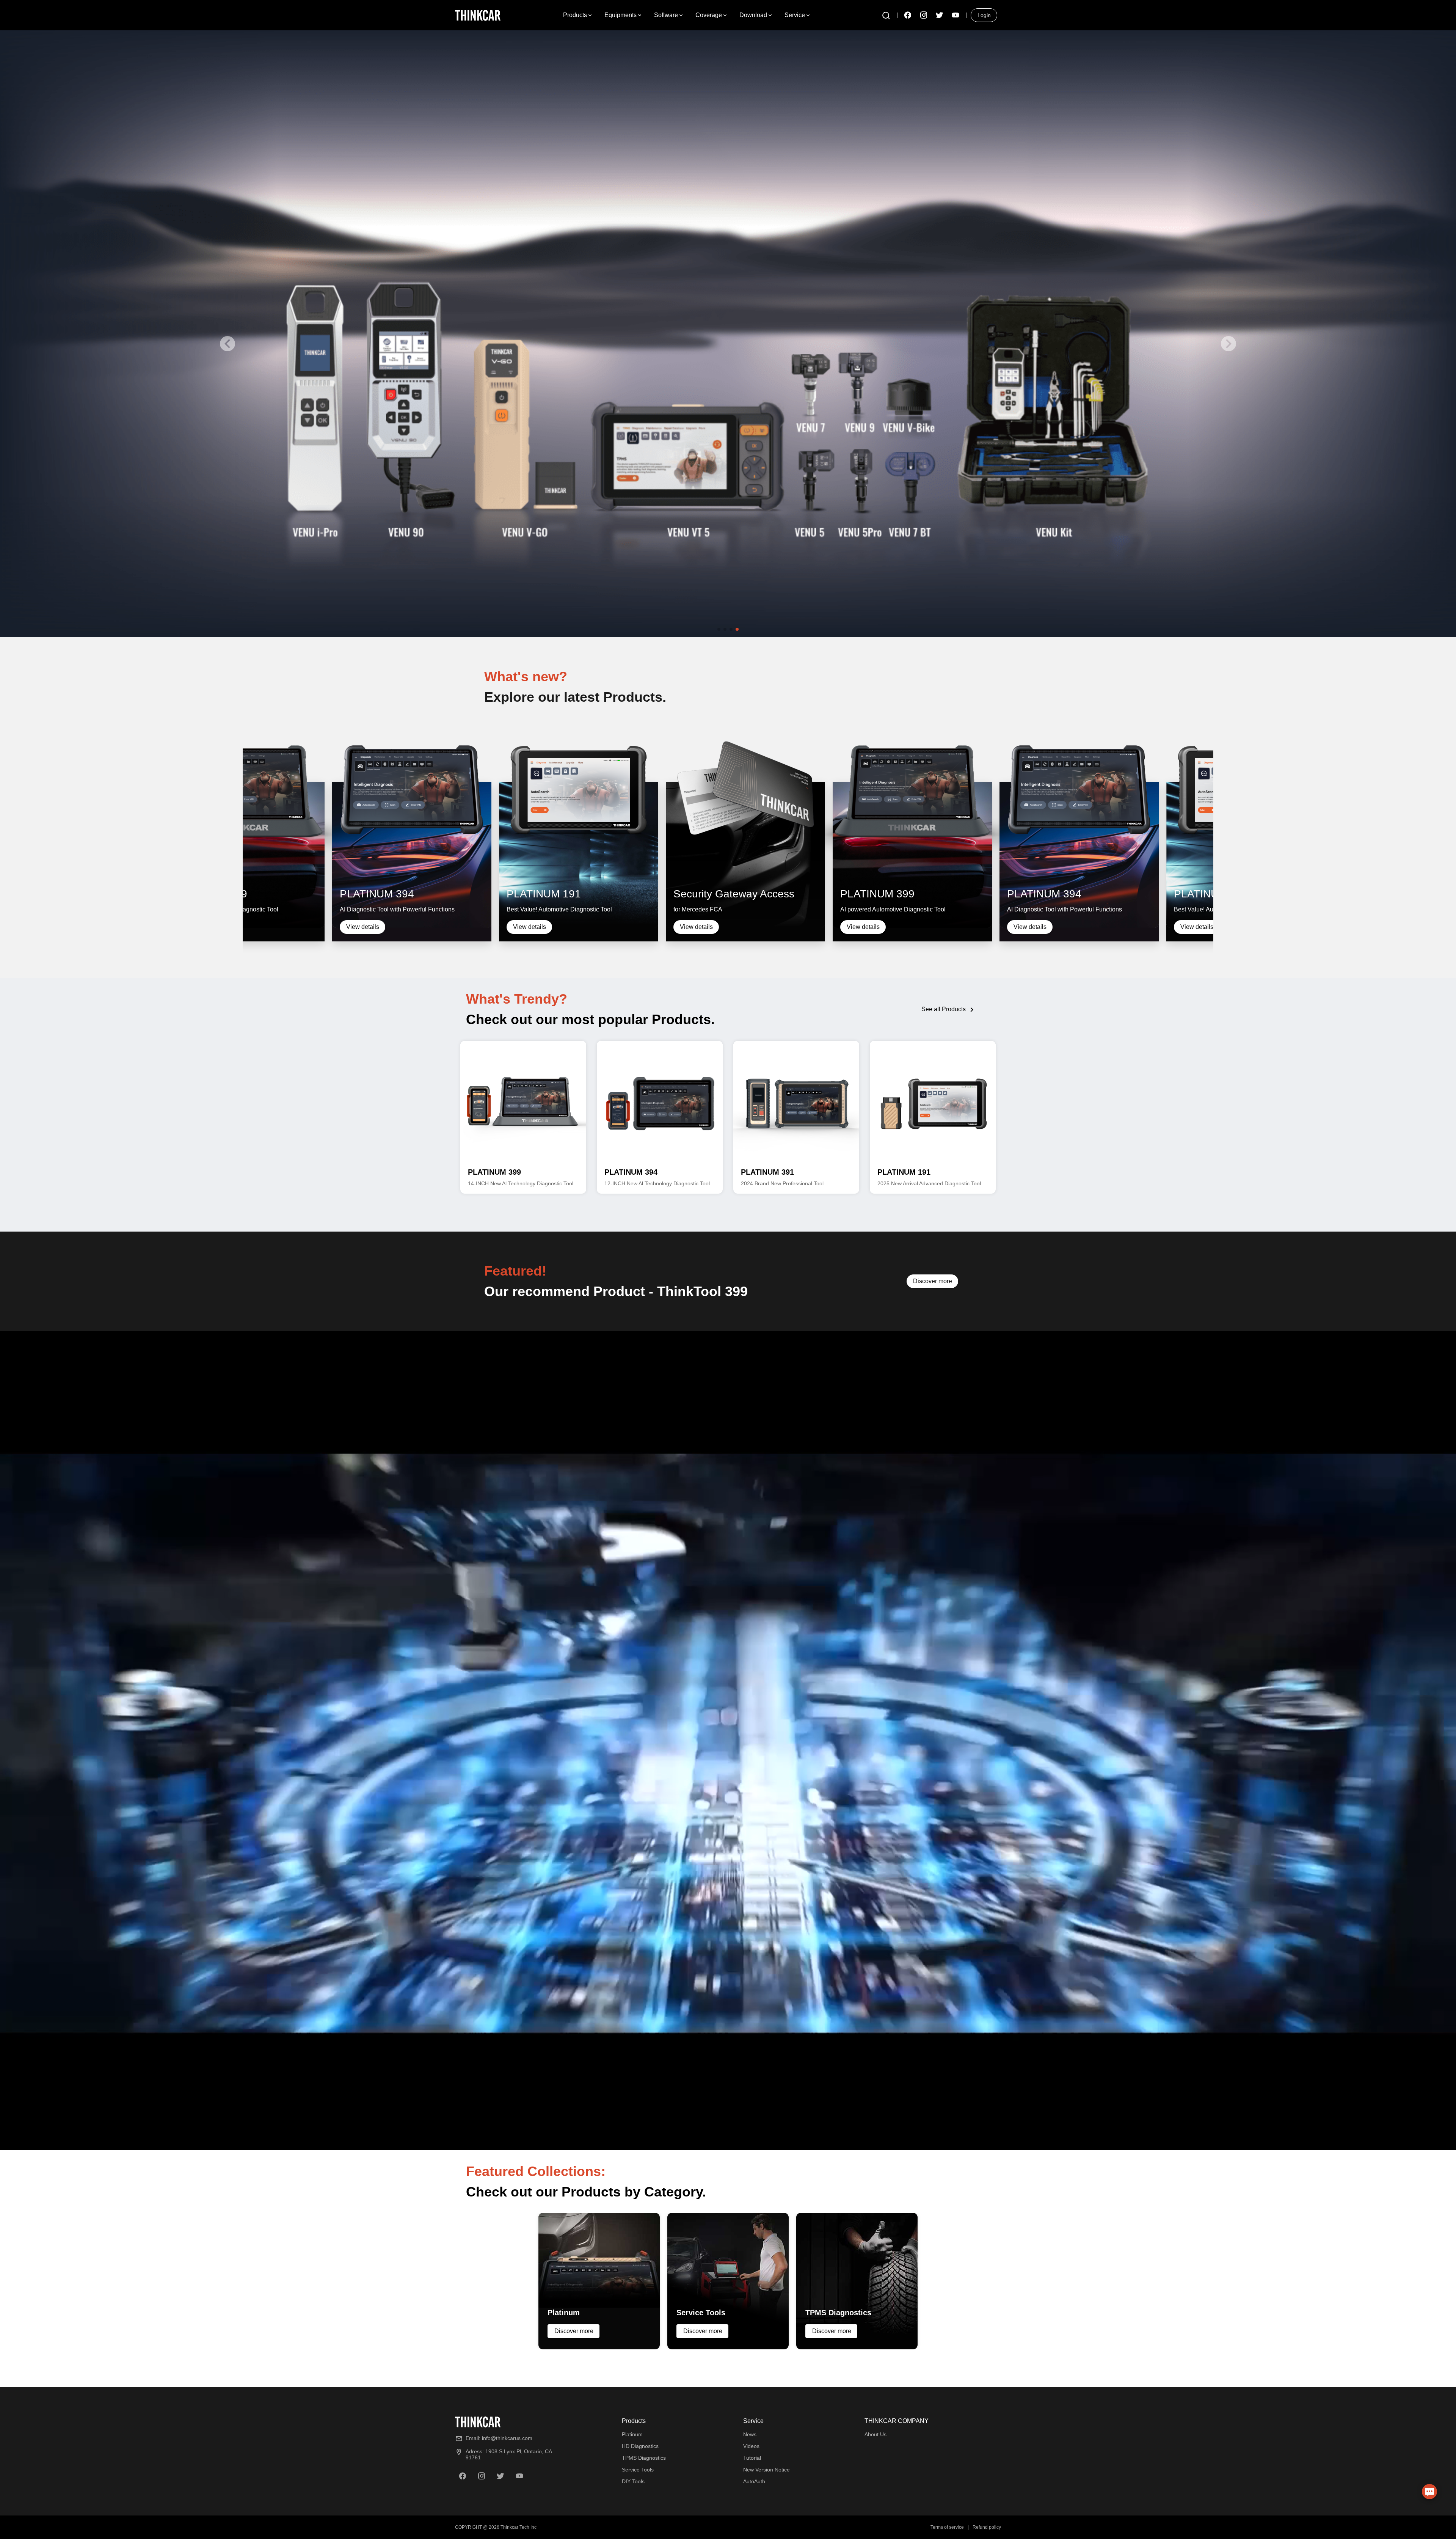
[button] (886, 15)
